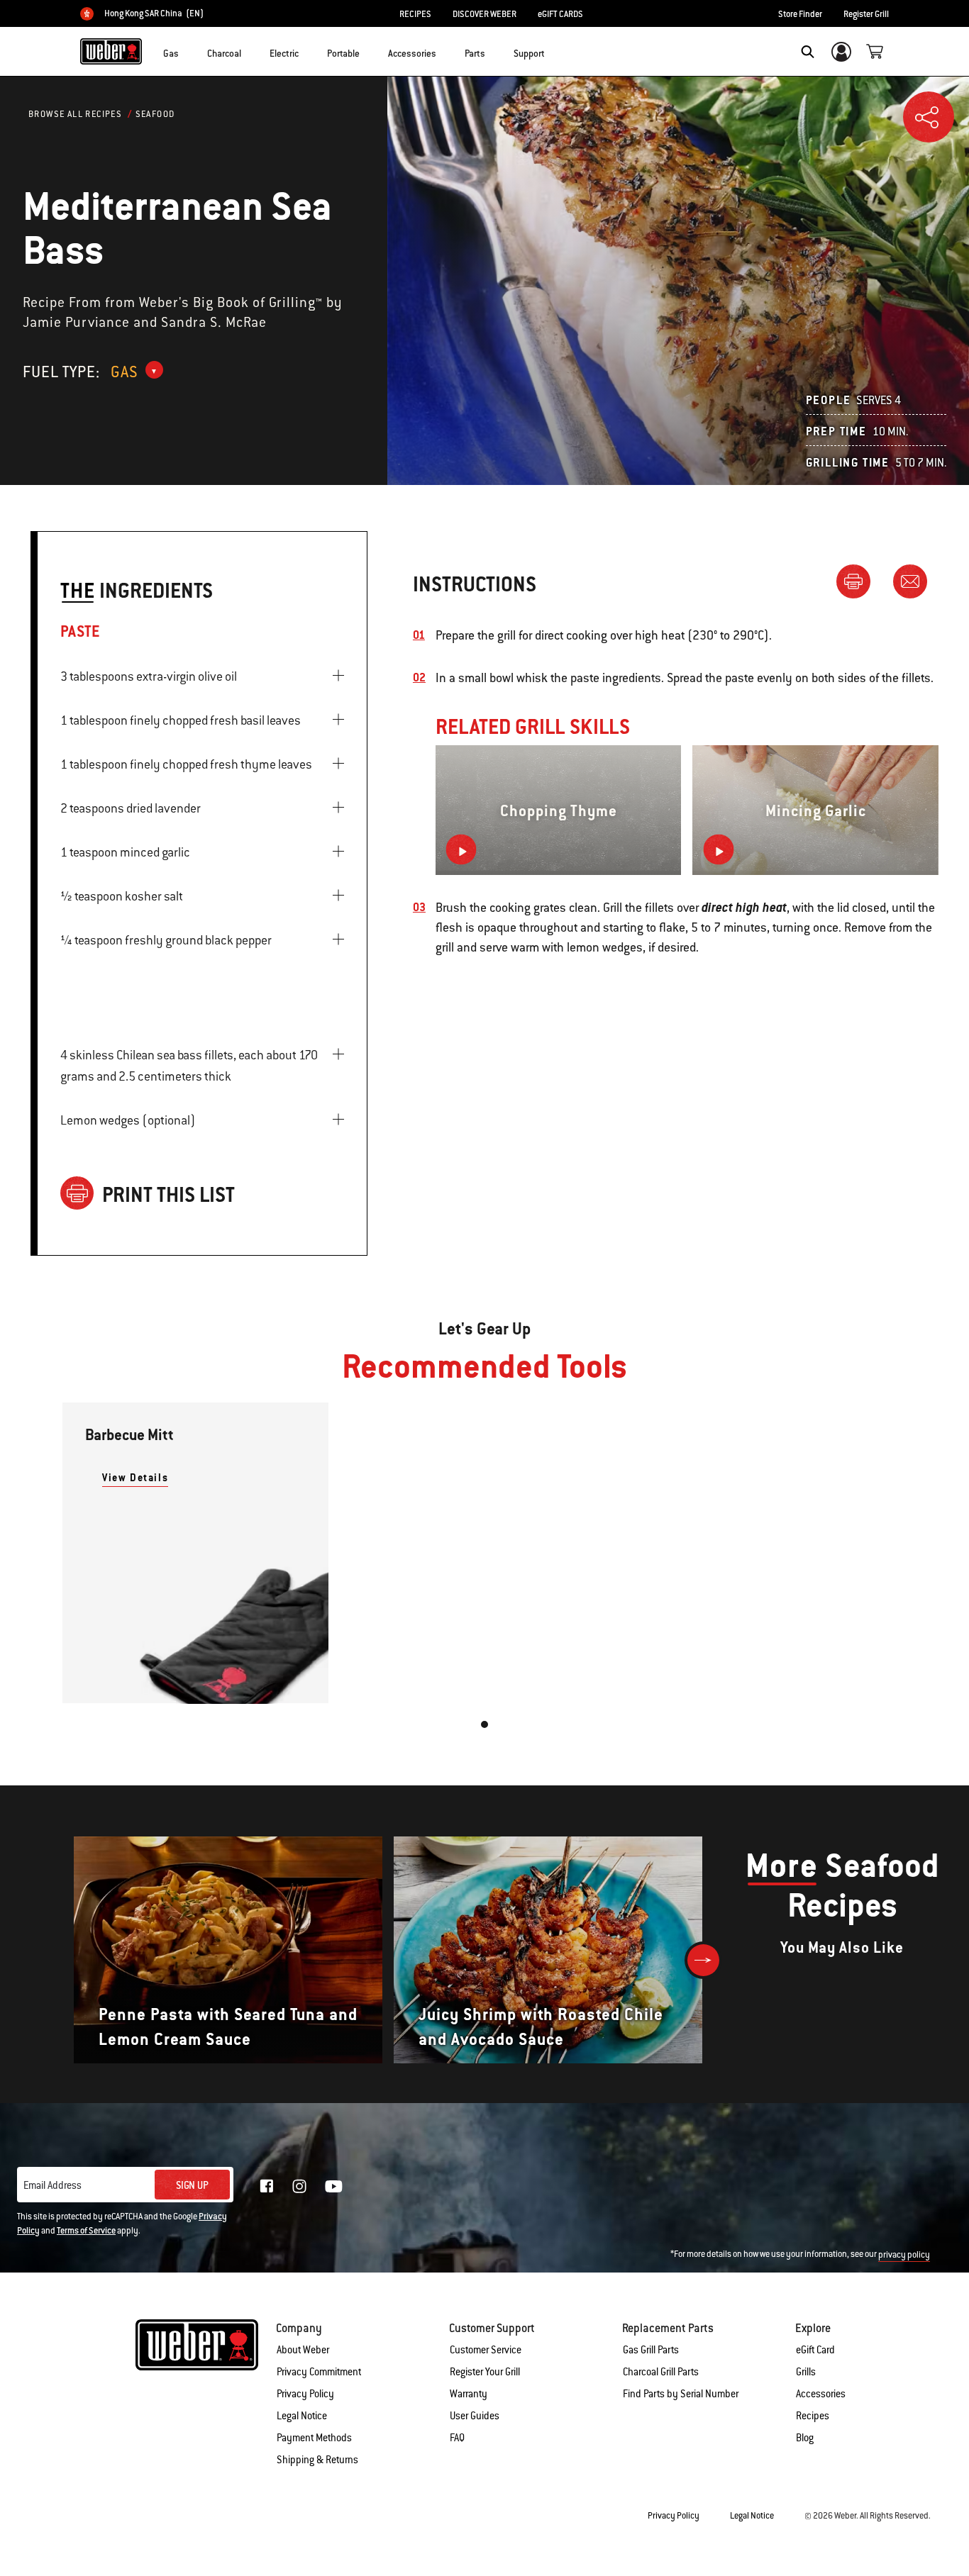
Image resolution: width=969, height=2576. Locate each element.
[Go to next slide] (703, 1960)
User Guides (475, 2416)
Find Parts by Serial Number (681, 2394)
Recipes (813, 2416)
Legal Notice (302, 2416)
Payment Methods (314, 2438)
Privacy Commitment (319, 2372)
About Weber (303, 2350)
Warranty (469, 2394)
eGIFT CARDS (560, 14)
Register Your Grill (485, 2372)
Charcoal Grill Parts (661, 2372)
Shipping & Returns (317, 2460)
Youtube (334, 2186)
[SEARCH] (808, 52)
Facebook (267, 2186)
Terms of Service (86, 2231)
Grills (806, 2372)
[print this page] (859, 581)
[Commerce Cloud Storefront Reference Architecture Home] (111, 51)
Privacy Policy (305, 2394)
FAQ (457, 2438)
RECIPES (415, 14)
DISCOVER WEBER (484, 14)
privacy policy (904, 2255)
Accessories (821, 2394)
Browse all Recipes (75, 114)
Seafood (155, 114)
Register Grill (866, 14)
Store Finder (800, 14)
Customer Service (486, 2350)
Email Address (52, 2185)
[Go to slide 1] (484, 1724)
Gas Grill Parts (651, 2350)
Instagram (299, 2186)
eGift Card (815, 2350)
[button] (187, 50)
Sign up (192, 2185)
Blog (805, 2438)
